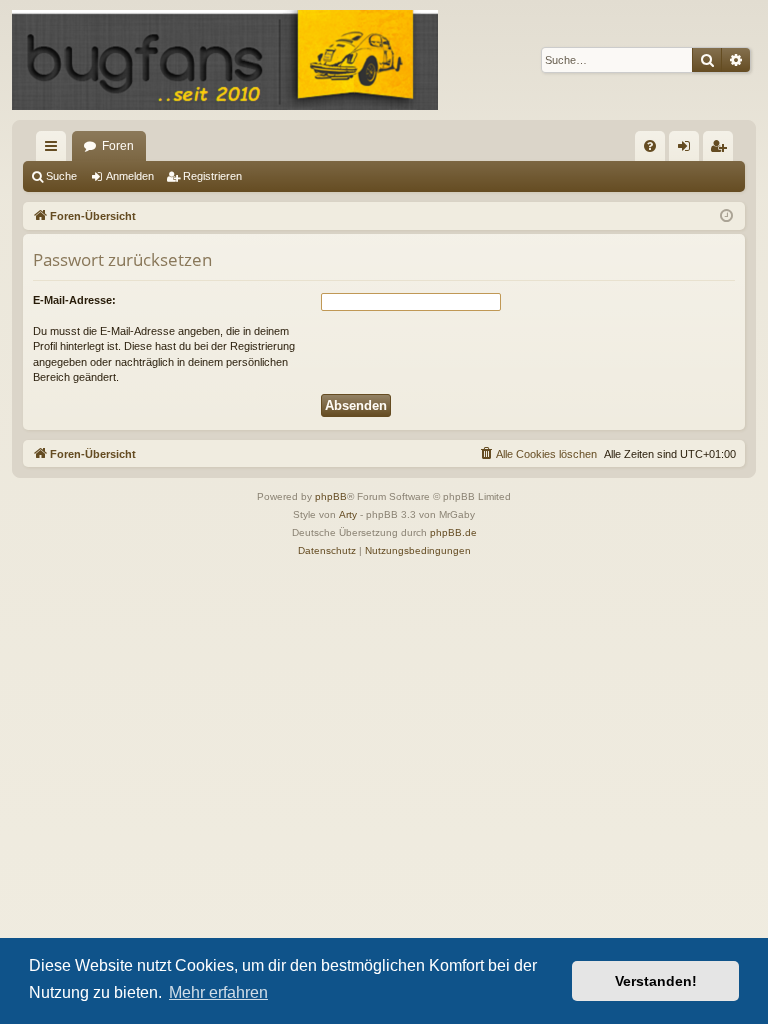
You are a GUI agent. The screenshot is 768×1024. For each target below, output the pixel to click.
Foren (118, 146)
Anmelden (130, 176)
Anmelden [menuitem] (688, 150)
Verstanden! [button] (656, 981)
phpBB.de (453, 532)
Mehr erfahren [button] (218, 992)
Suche (61, 176)
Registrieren (212, 176)
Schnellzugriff (55, 150)
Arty (348, 514)
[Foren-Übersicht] (225, 60)
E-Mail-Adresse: (74, 300)
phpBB (331, 496)
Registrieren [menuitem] (722, 150)
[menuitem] (650, 146)
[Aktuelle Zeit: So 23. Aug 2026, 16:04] (726, 216)
